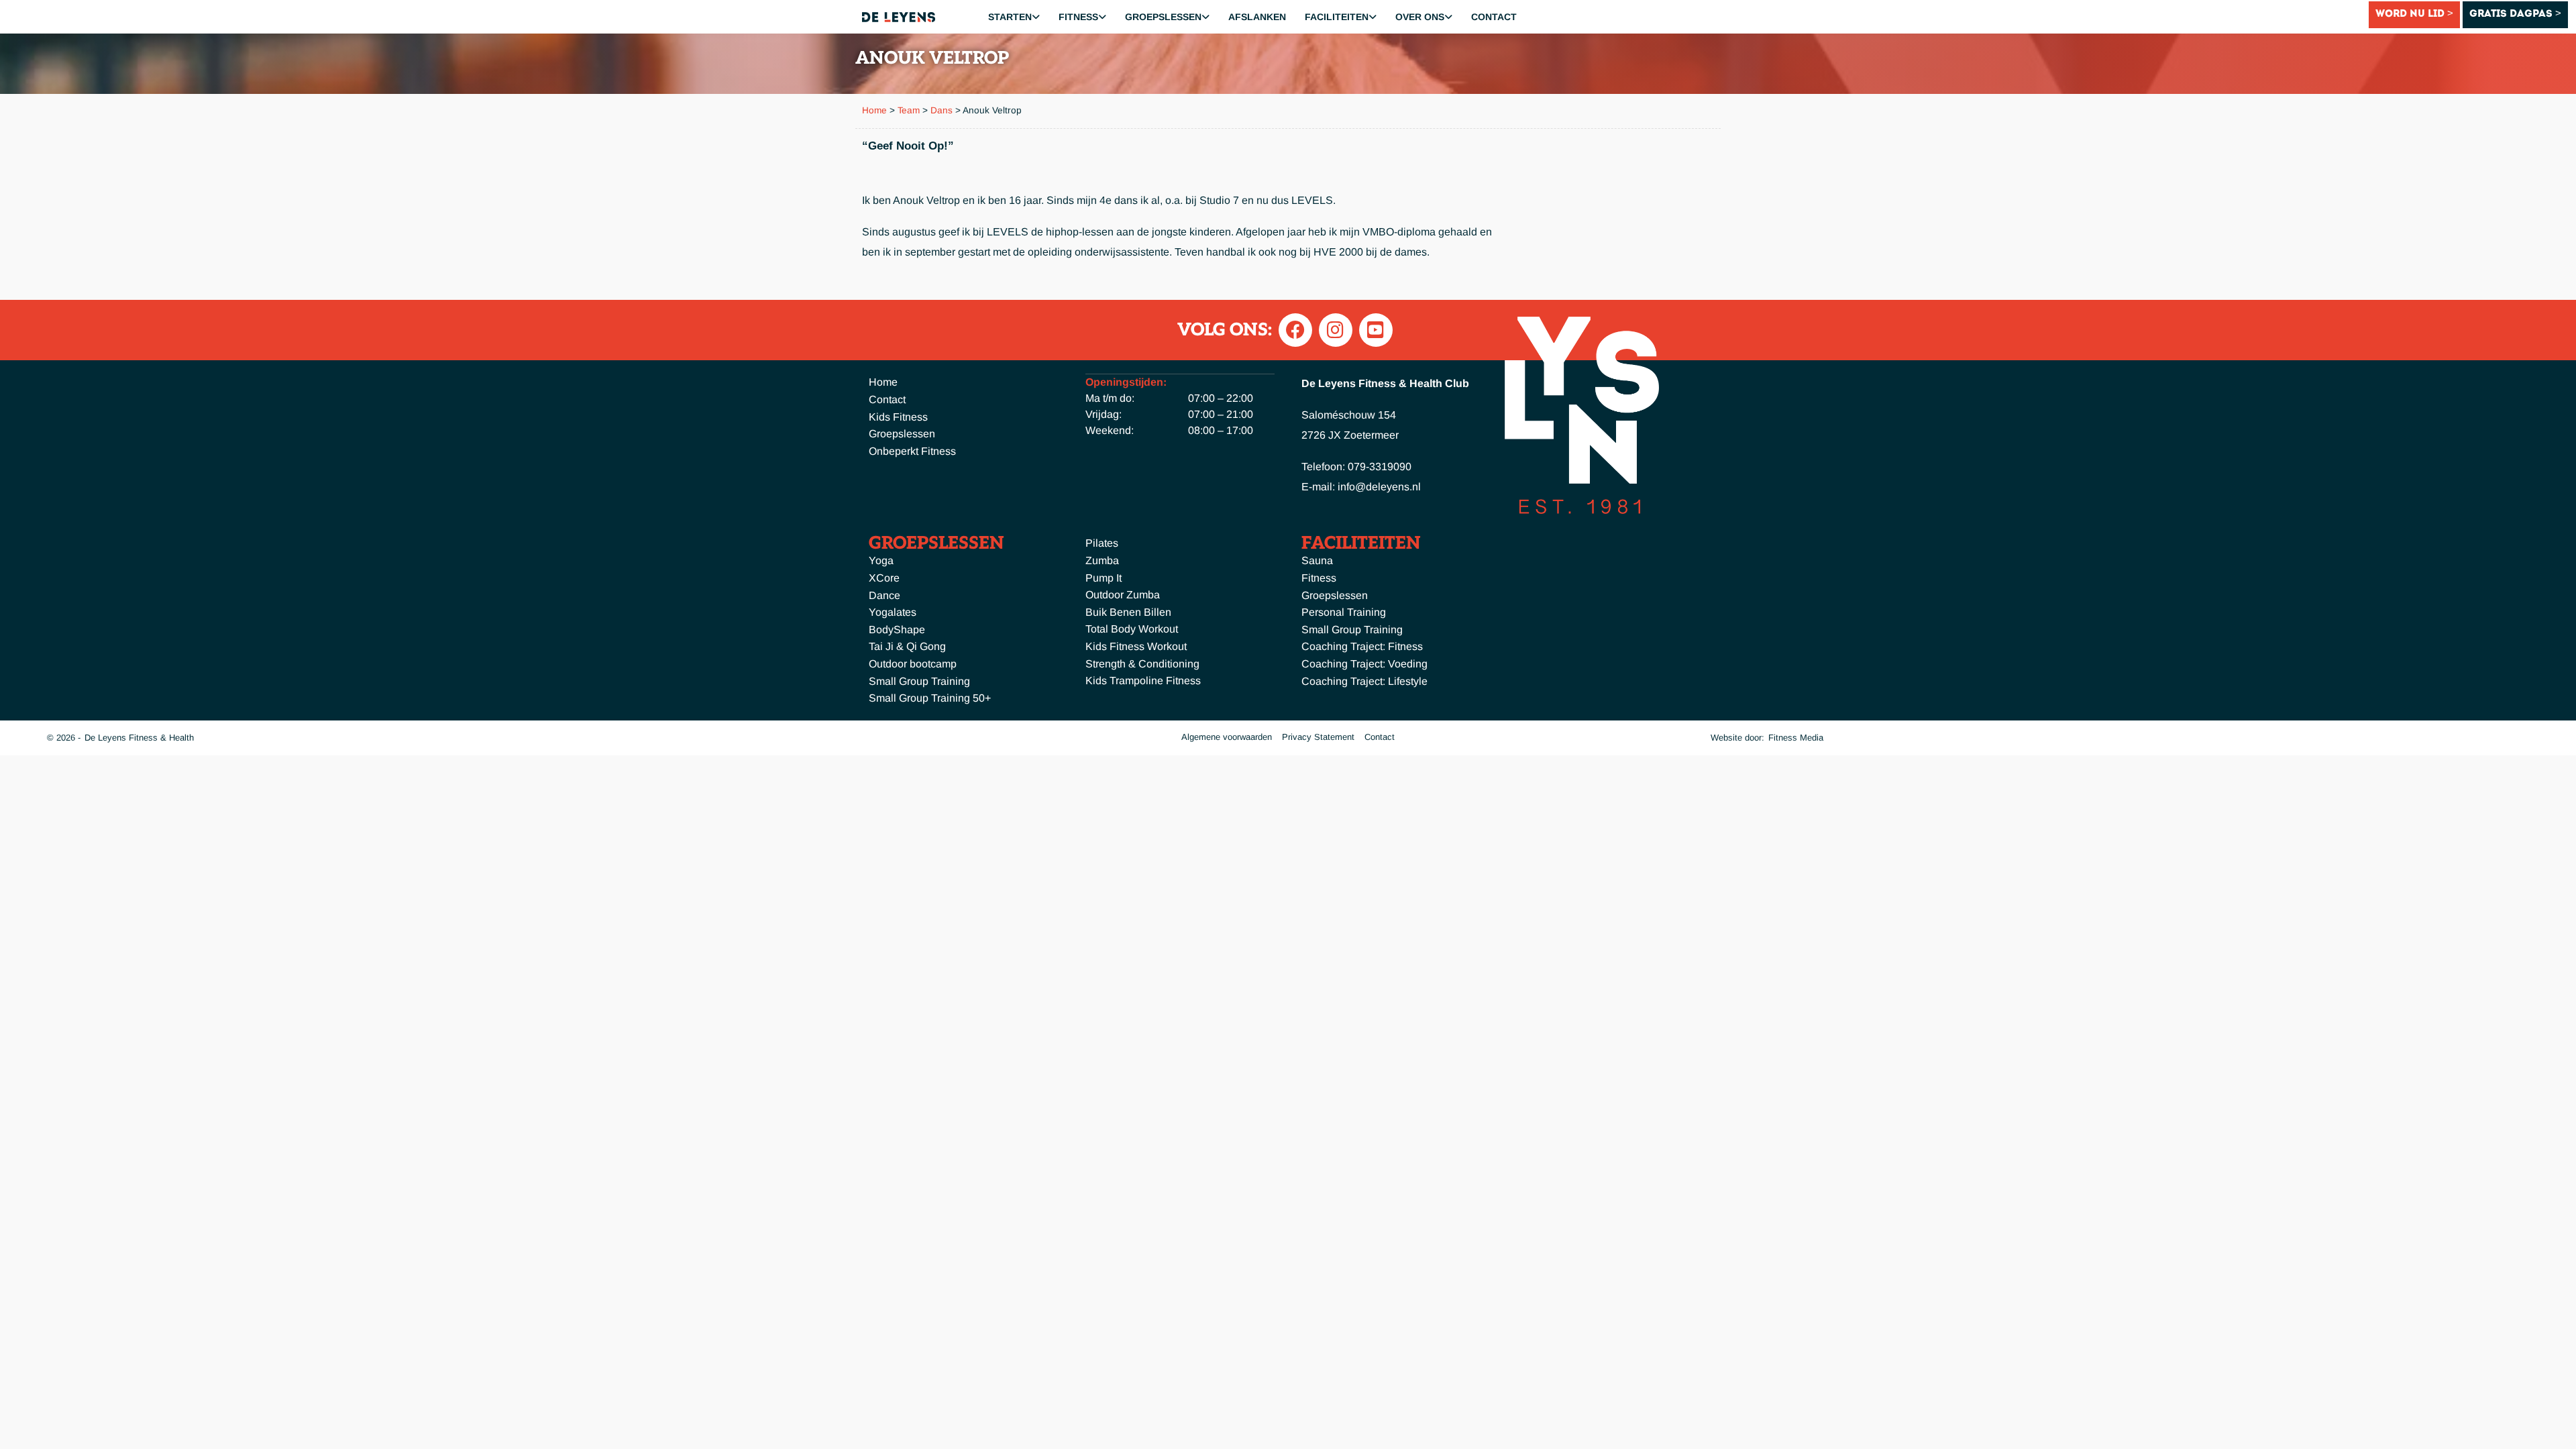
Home (874, 110)
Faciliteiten (1337, 17)
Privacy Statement (1318, 737)
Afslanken (1257, 17)
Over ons (1420, 17)
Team (909, 110)
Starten (1010, 17)
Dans (942, 110)
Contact (1494, 17)
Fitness (1078, 17)
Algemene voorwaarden (1227, 737)
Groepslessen (1163, 17)
